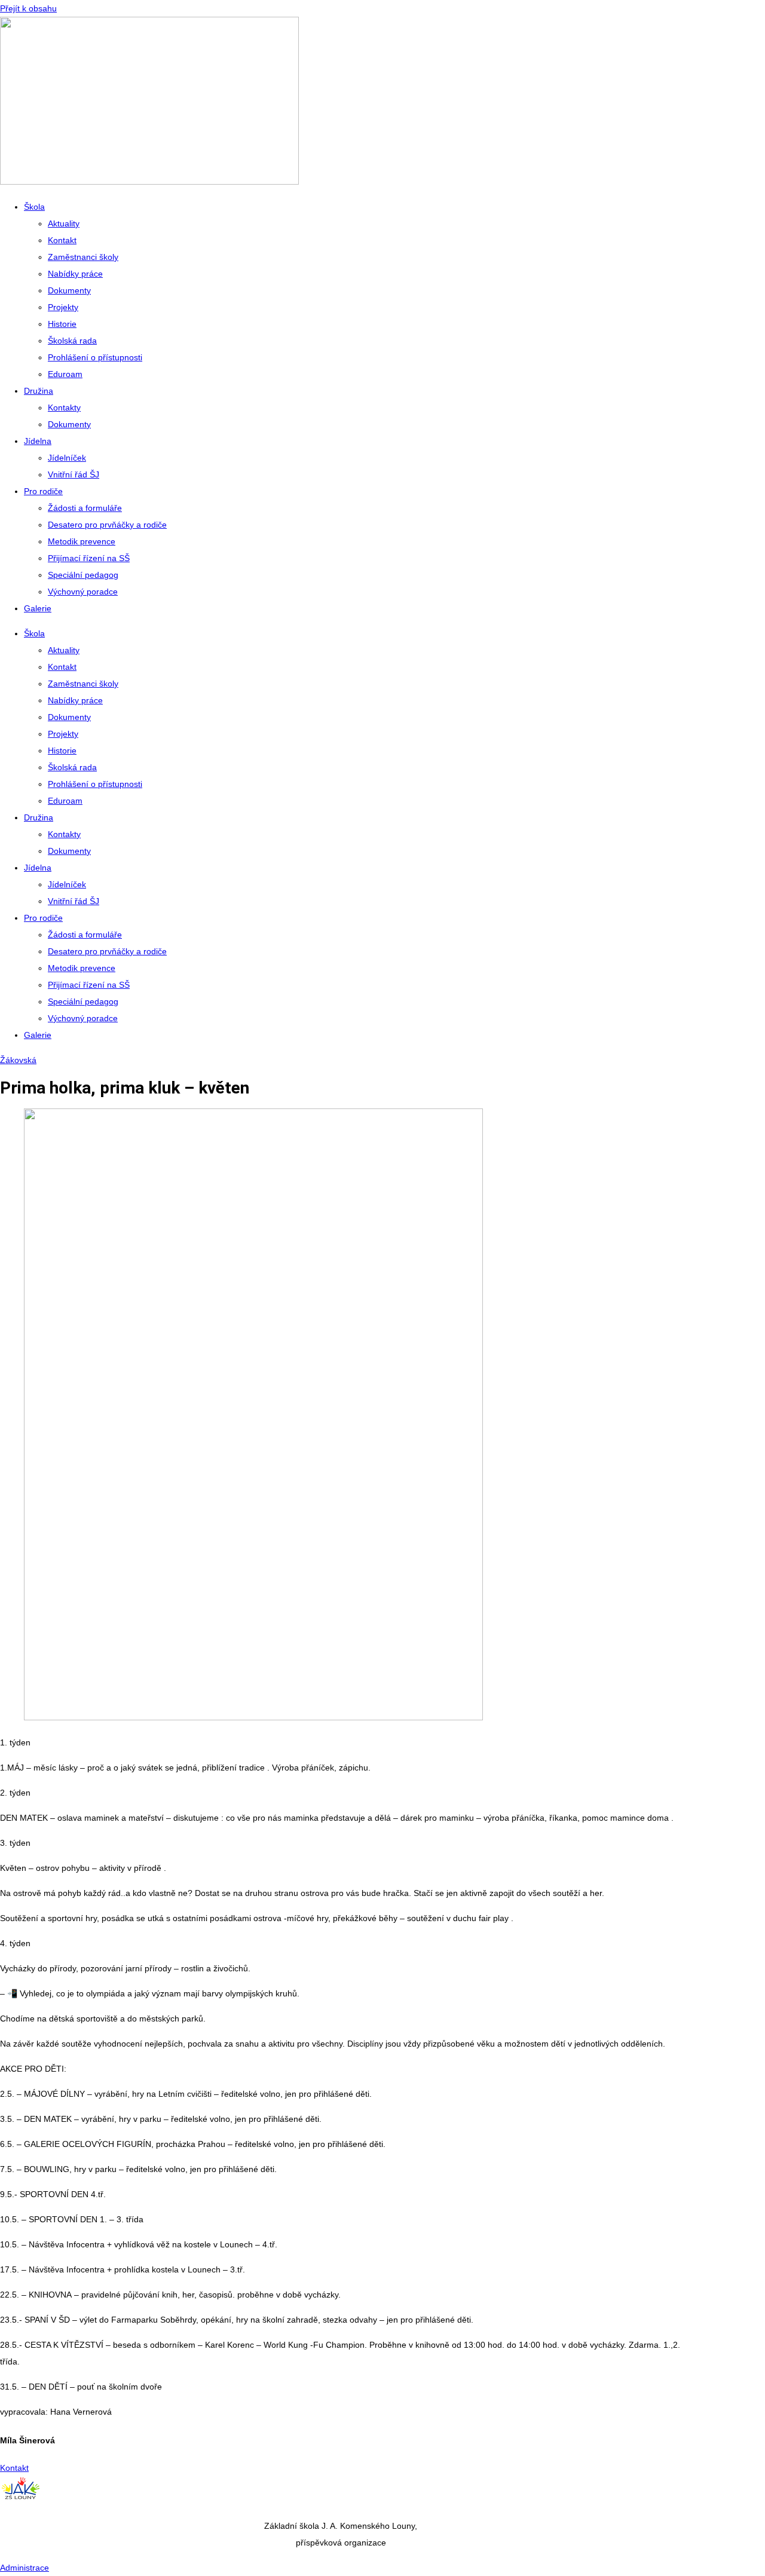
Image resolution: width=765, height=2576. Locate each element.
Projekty (63, 307)
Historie (62, 324)
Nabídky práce (75, 274)
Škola (34, 207)
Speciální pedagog (83, 575)
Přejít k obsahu (28, 8)
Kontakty (64, 408)
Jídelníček (67, 458)
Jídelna (38, 441)
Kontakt (62, 240)
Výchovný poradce (83, 592)
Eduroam (65, 374)
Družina (39, 391)
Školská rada (72, 341)
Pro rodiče (43, 491)
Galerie (38, 608)
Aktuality (64, 223)
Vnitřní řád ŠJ (74, 474)
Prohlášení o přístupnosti (95, 357)
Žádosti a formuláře (85, 508)
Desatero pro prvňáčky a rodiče (107, 525)
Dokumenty (69, 290)
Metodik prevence (82, 541)
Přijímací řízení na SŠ (89, 558)
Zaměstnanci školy (83, 257)
